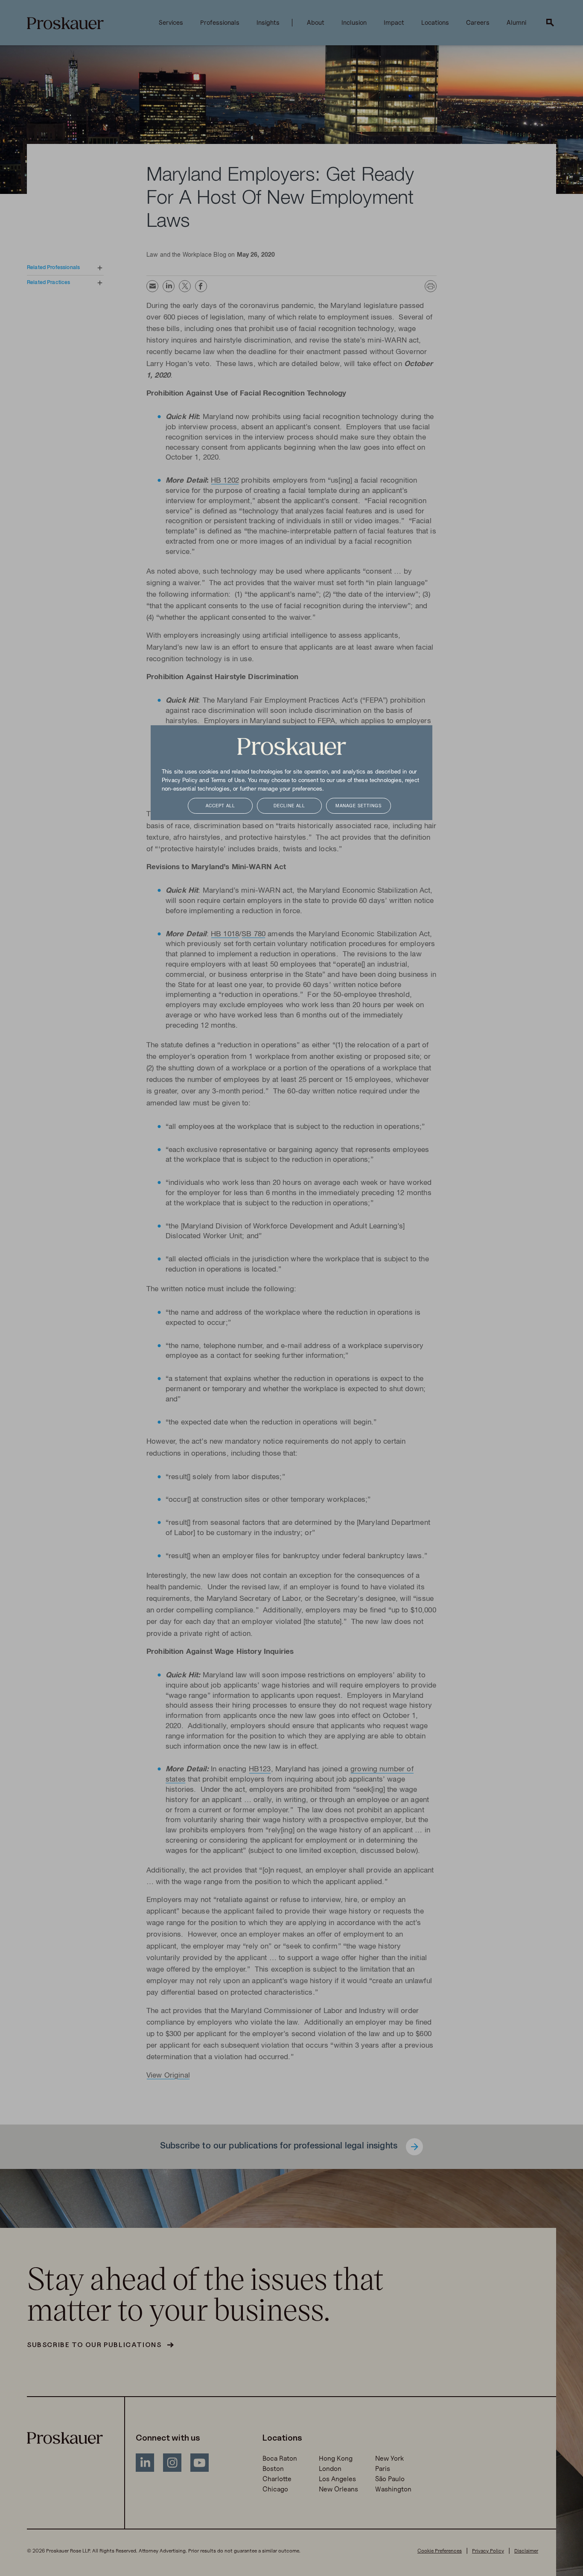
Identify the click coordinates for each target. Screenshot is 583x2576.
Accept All (220, 806)
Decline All (289, 806)
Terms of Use (228, 781)
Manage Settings (359, 806)
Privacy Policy (180, 781)
